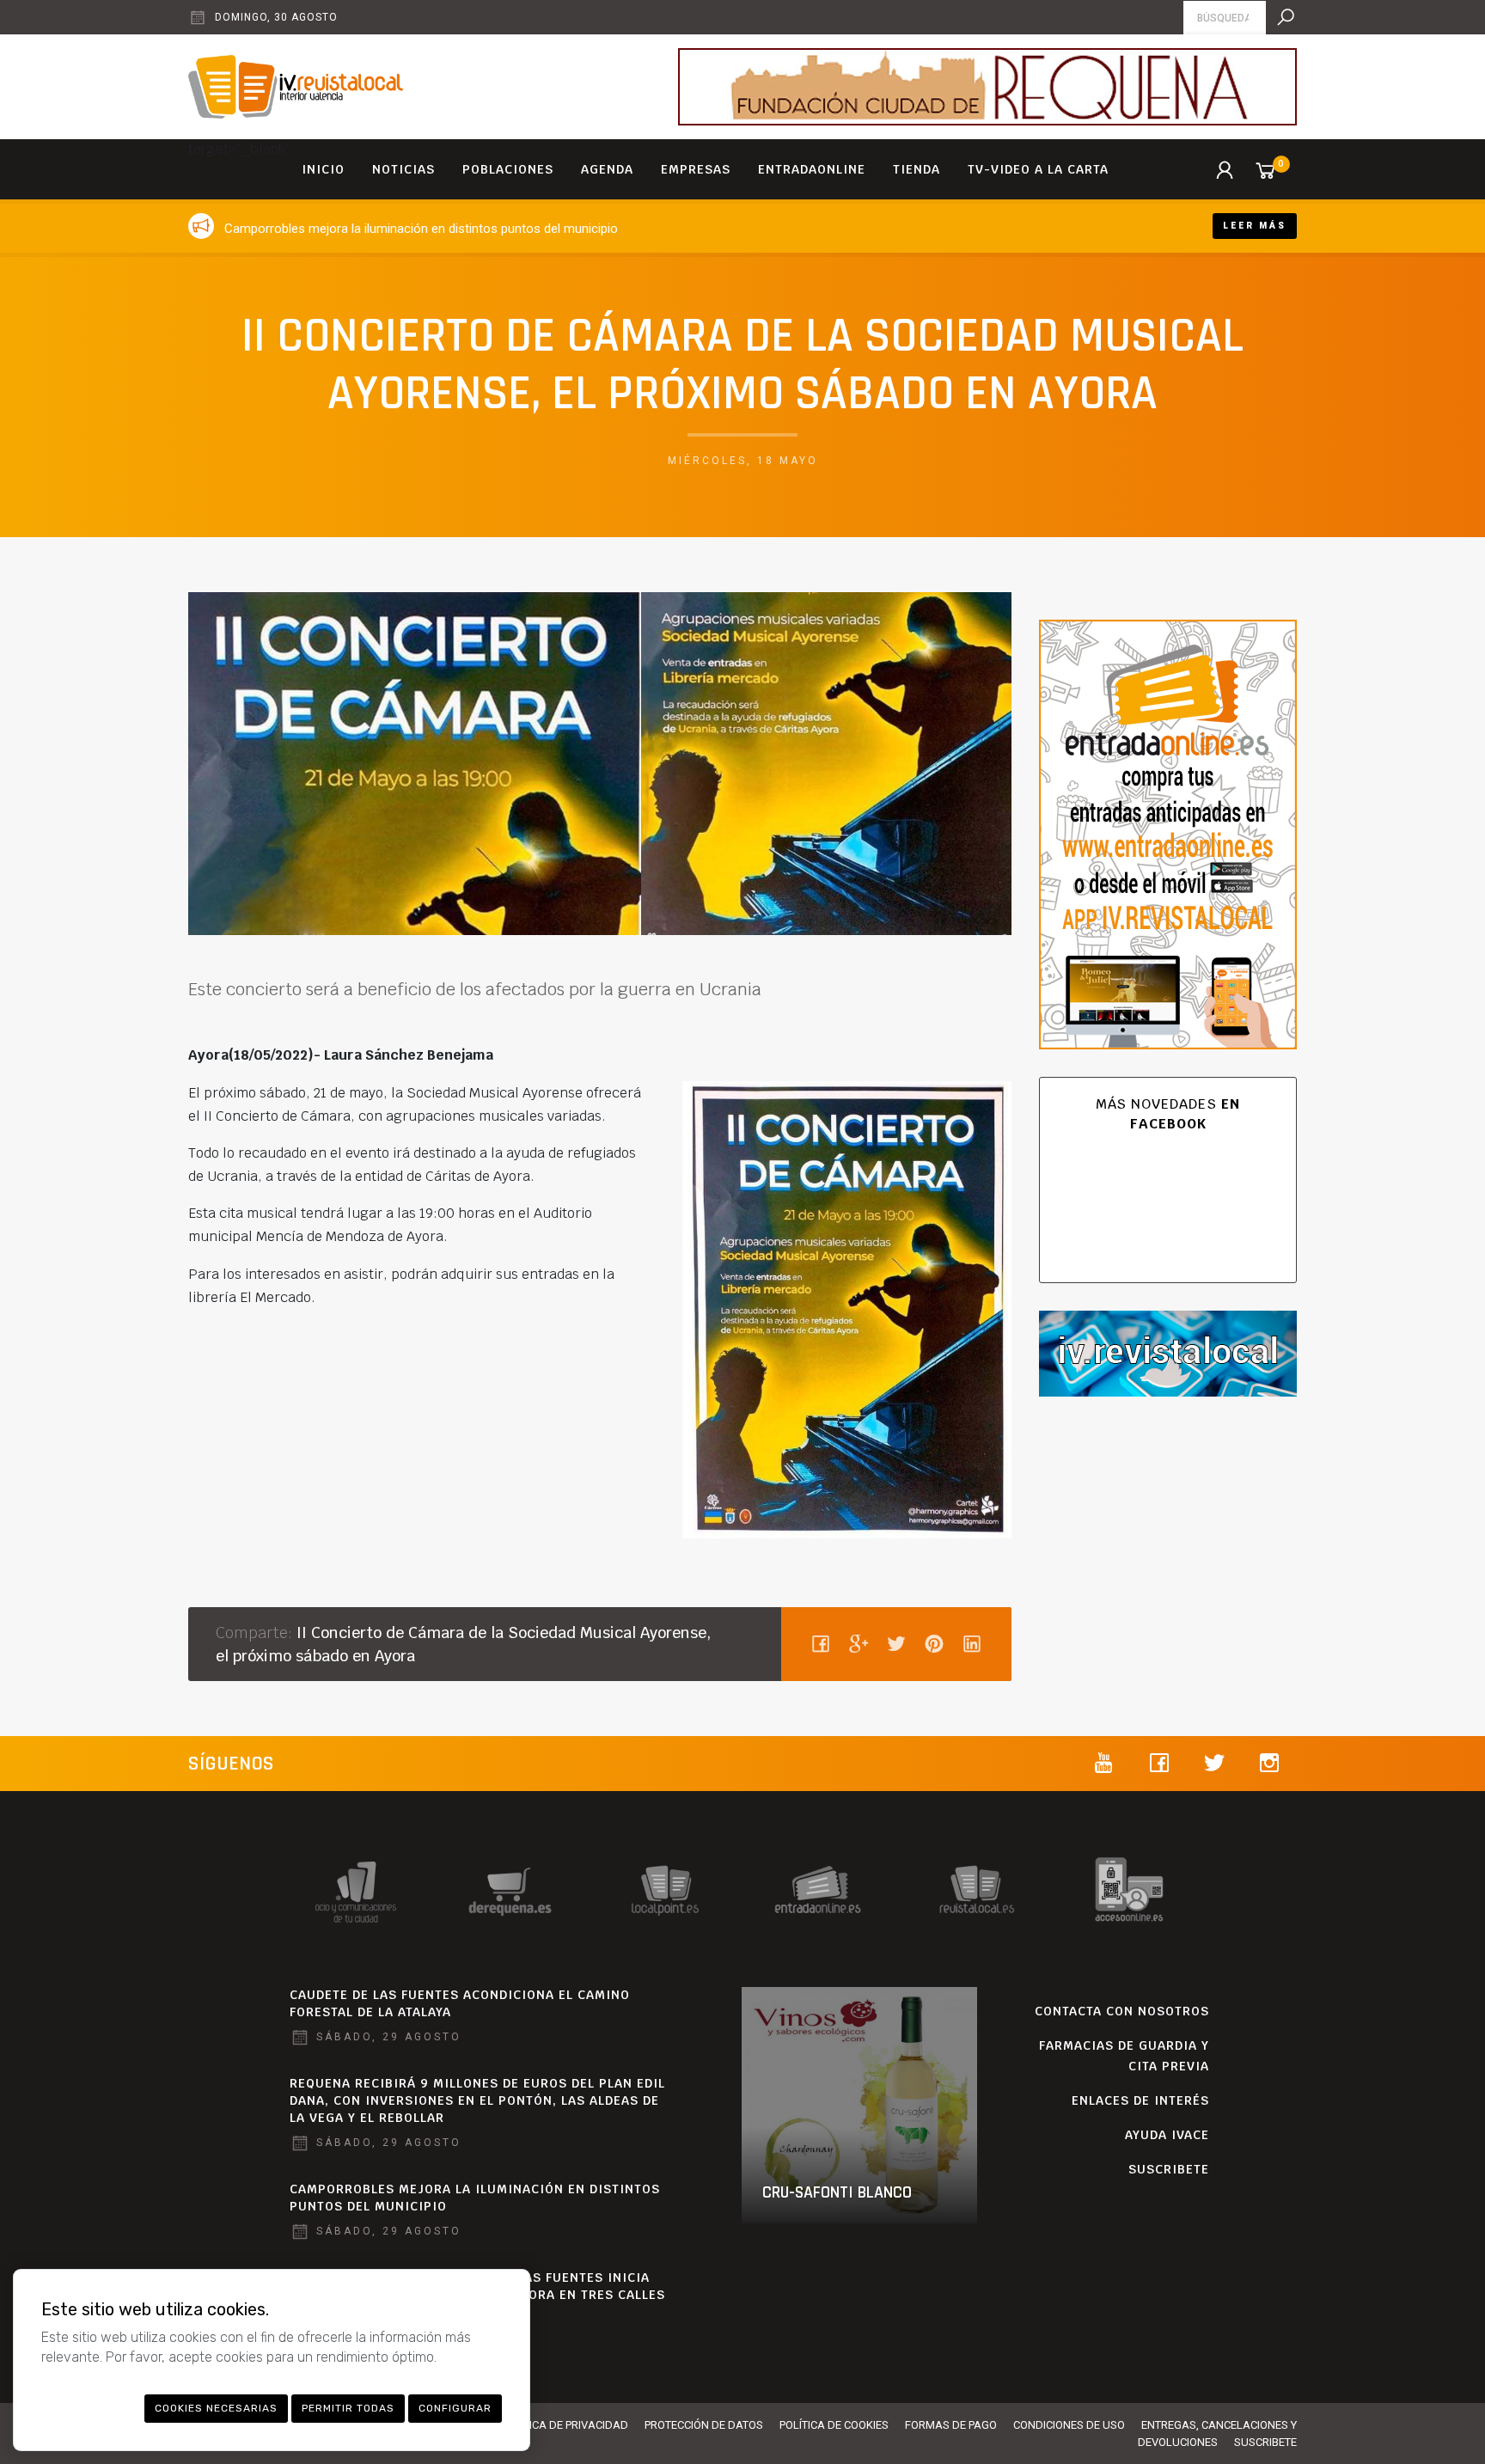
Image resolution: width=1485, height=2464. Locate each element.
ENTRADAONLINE (812, 169)
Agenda (607, 169)
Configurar (455, 2408)
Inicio (323, 169)
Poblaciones (508, 169)
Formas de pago (951, 2425)
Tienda (917, 169)
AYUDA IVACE (1167, 2135)
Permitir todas (348, 2408)
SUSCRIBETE (1169, 2169)
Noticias (403, 169)
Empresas (696, 169)
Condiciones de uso (1069, 2425)
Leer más (1255, 226)
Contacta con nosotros (1122, 2011)
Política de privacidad (565, 2425)
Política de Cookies (834, 2425)
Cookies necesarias (216, 2408)
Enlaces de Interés (1140, 2100)
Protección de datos (704, 2425)
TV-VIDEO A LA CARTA (1038, 169)
